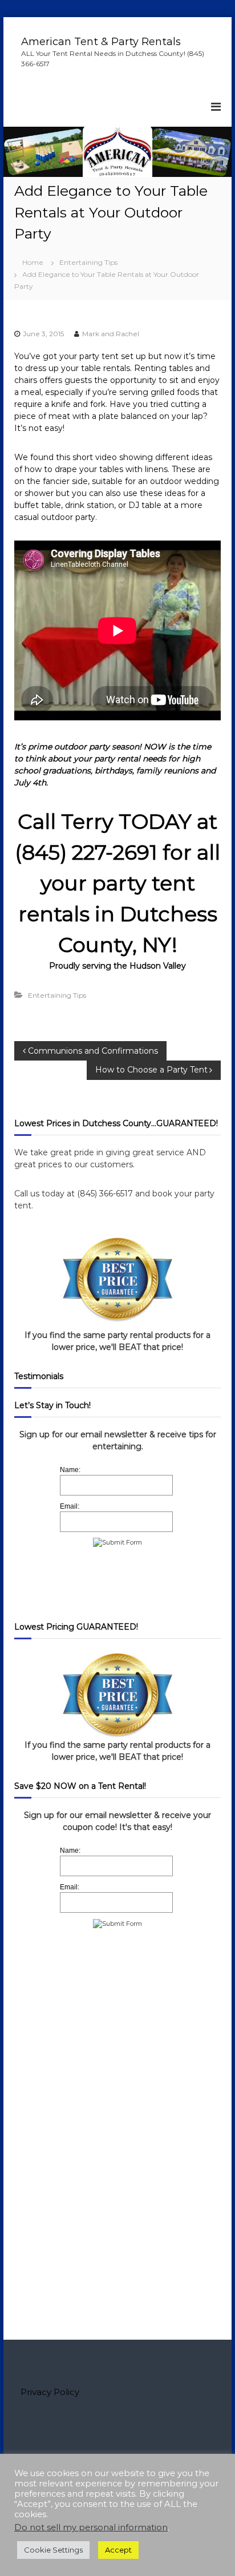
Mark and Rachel (111, 334)
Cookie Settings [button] (53, 2550)
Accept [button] (118, 2550)
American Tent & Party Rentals (101, 42)
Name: (70, 1470)
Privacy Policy (50, 2392)
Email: (70, 1506)
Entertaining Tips (88, 262)
